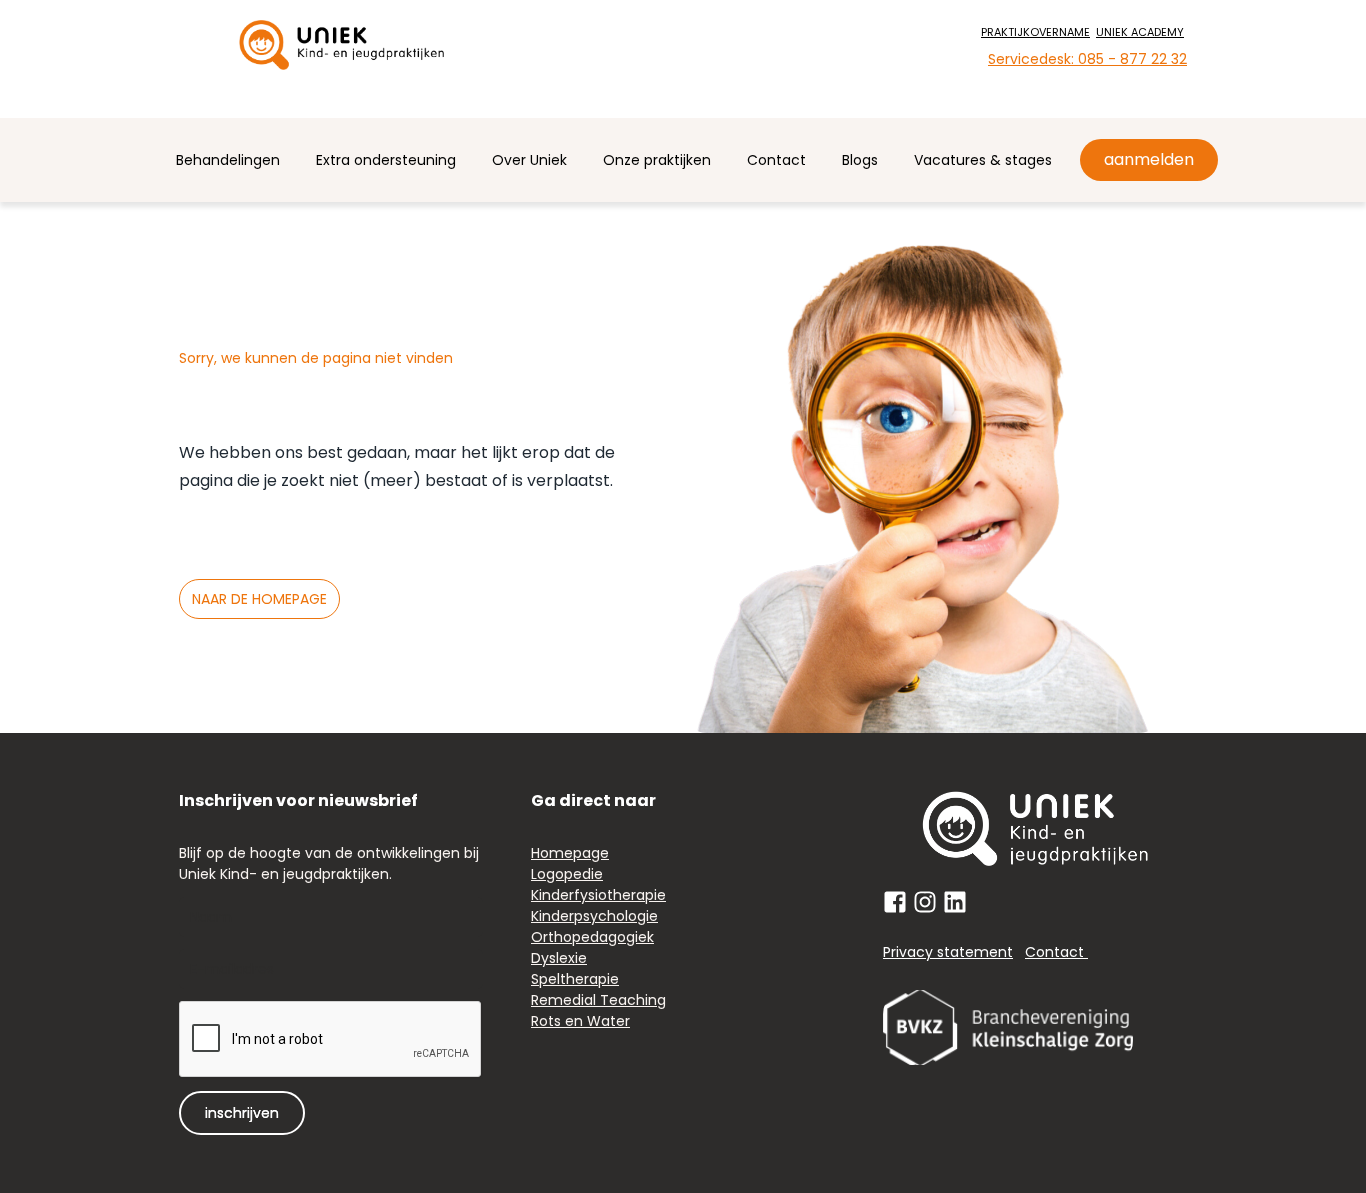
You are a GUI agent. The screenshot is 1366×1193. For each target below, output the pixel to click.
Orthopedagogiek (592, 937)
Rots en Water (580, 1021)
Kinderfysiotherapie (598, 895)
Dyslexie (559, 958)
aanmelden (1149, 159)
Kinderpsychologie (594, 916)
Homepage (570, 853)
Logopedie (567, 874)
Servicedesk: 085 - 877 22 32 (1087, 59)
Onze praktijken (657, 160)
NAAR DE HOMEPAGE (259, 599)
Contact (776, 160)
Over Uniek (529, 160)
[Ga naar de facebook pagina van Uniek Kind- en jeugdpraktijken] (895, 902)
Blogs (860, 160)
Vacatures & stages (983, 160)
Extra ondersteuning (386, 160)
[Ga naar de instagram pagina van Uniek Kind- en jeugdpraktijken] (925, 902)
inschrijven (242, 1113)
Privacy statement (948, 952)
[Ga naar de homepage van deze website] (341, 45)
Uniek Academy (1140, 32)
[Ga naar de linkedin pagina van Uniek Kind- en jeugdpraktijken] (955, 902)
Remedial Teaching (598, 1000)
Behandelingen (228, 160)
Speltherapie (575, 979)
